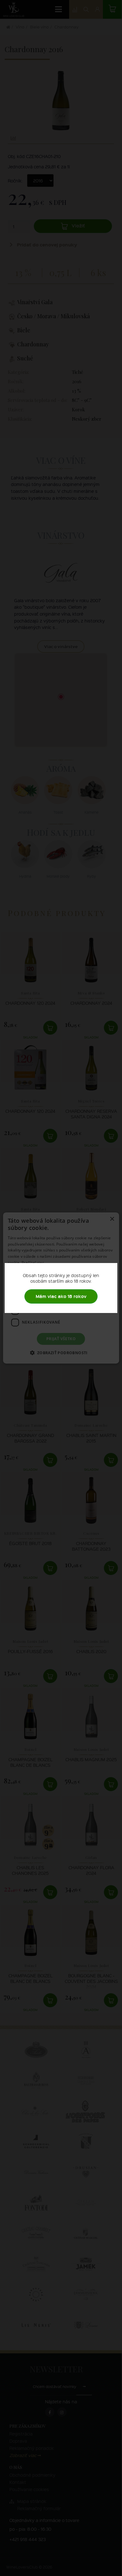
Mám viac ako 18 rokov (61, 1296)
